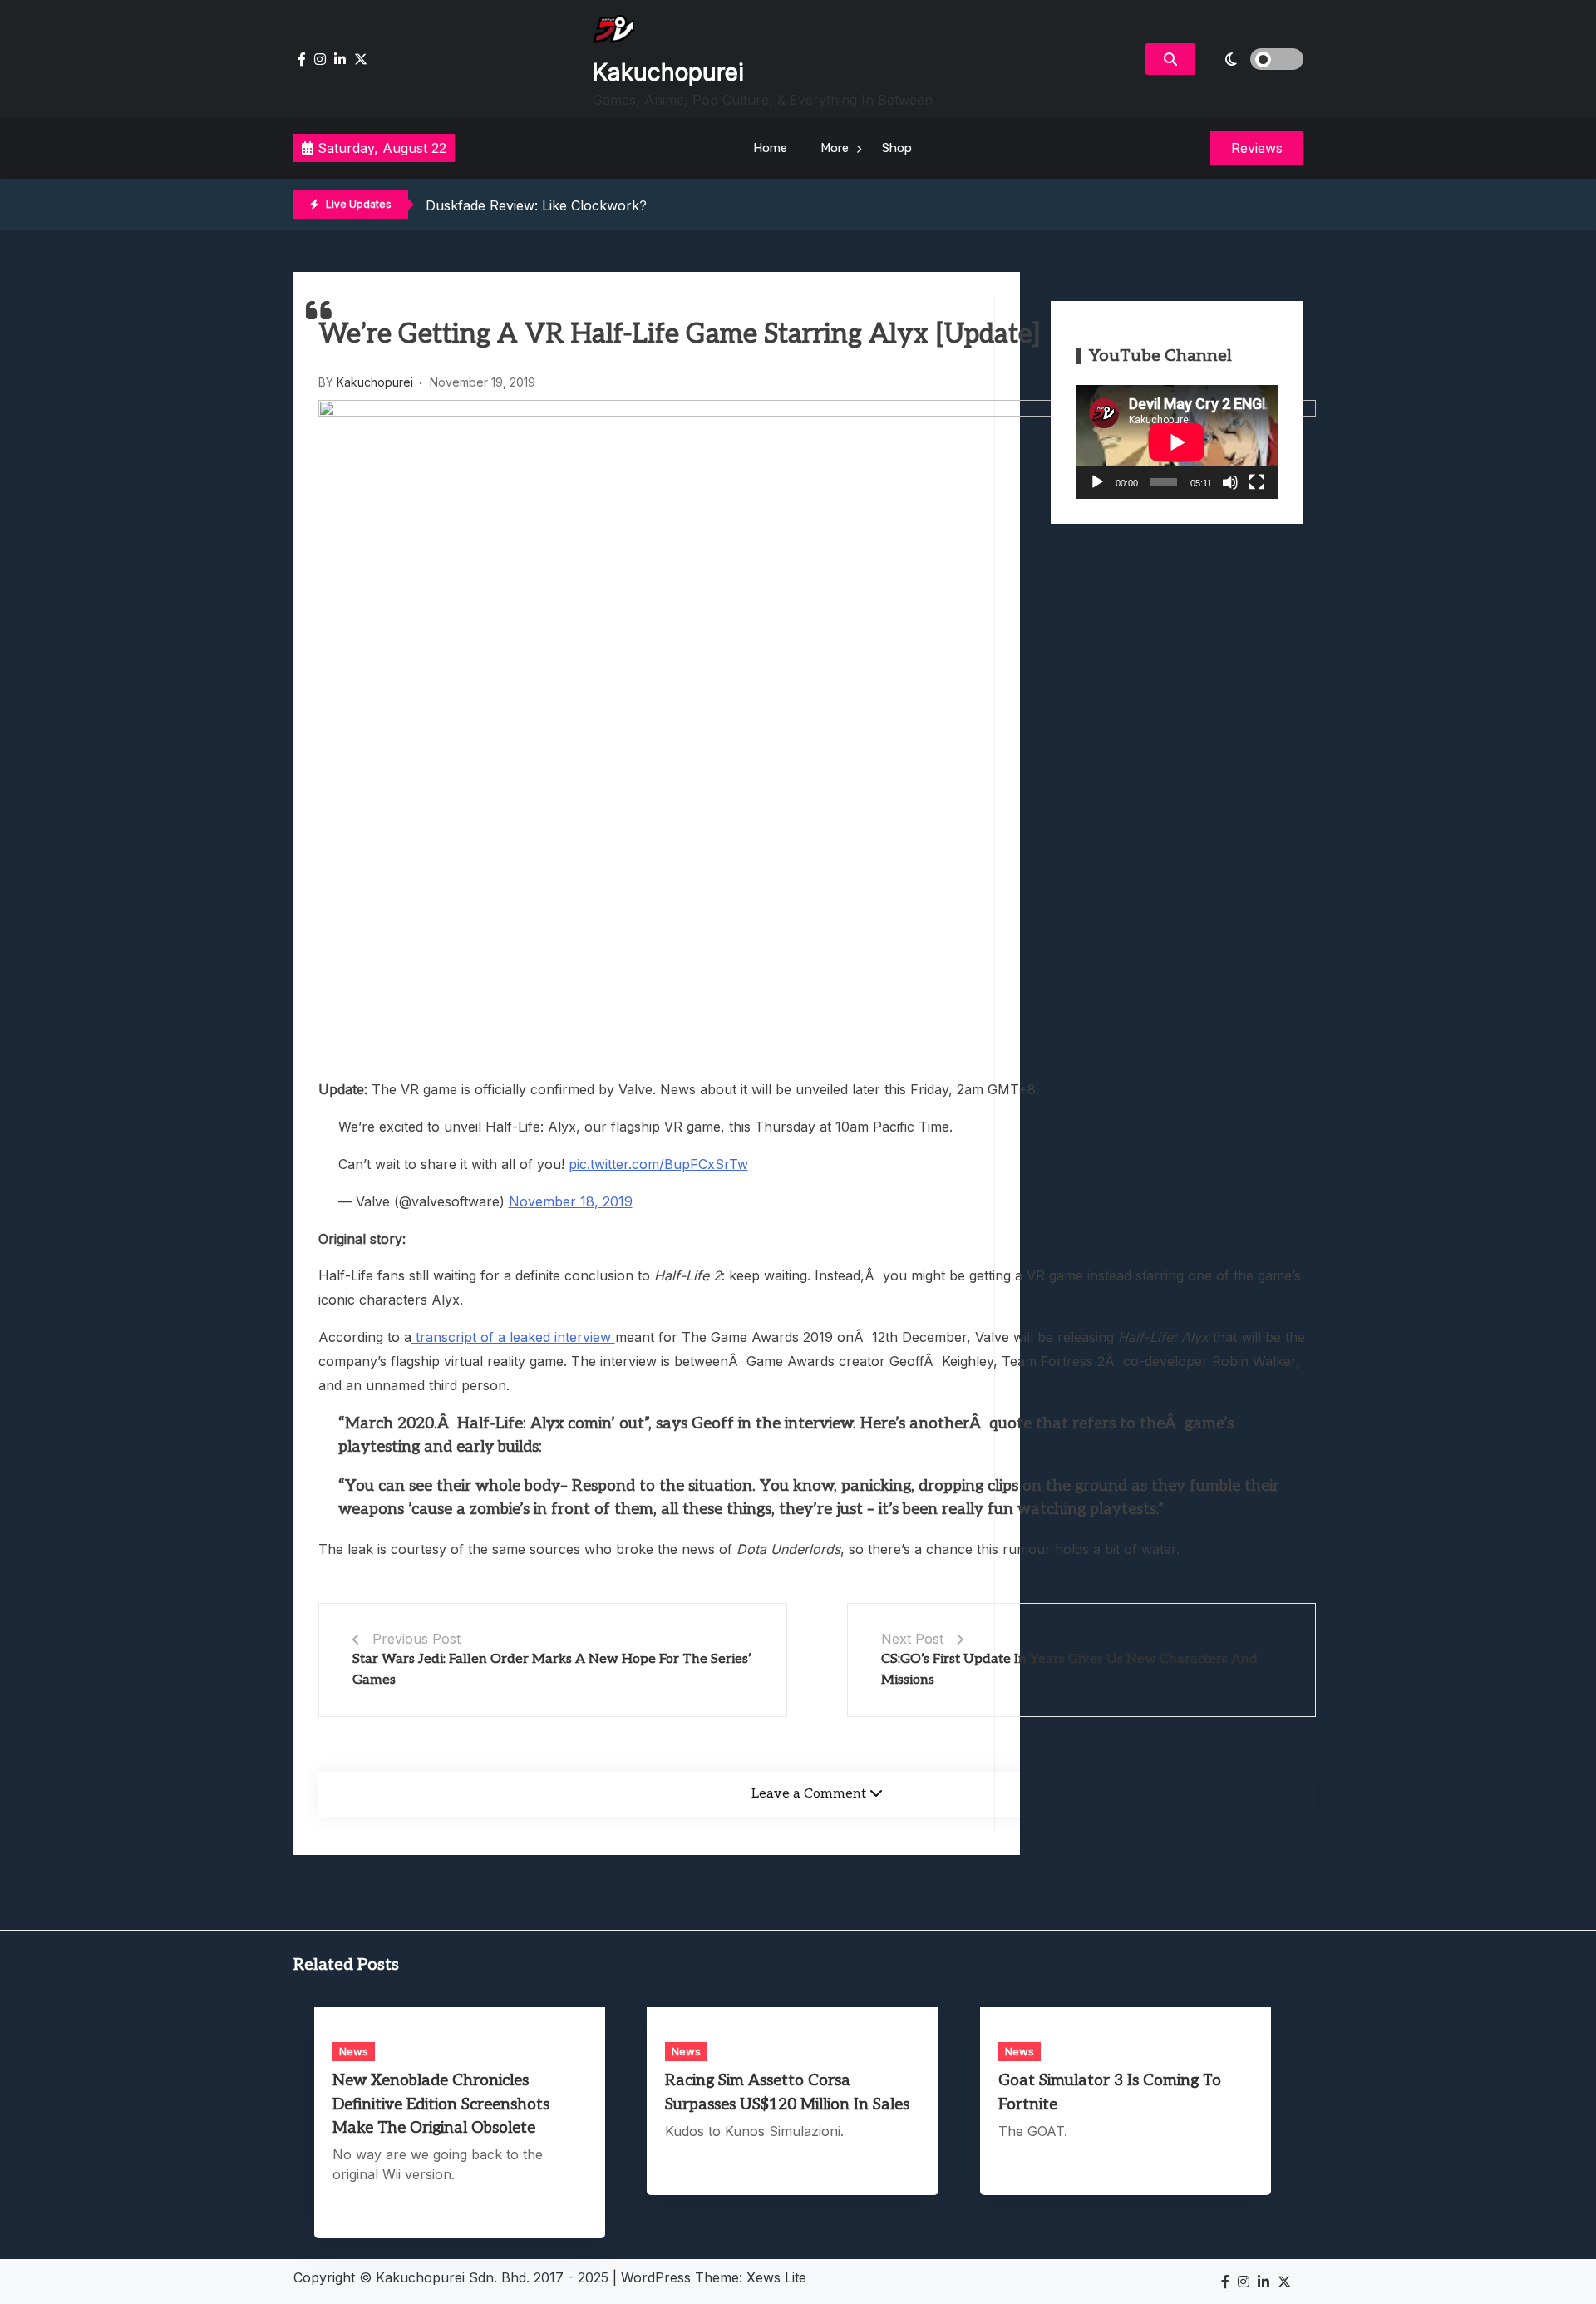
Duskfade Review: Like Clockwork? (536, 205)
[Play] (1097, 482)
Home (770, 148)
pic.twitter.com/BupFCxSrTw (658, 1164)
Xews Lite (776, 2277)
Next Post (912, 1639)
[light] (1254, 59)
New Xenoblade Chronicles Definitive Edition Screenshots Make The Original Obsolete (441, 2104)
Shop (897, 148)
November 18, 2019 (571, 1201)
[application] (1177, 442)
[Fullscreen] (1257, 482)
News (354, 2051)
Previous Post (416, 1639)
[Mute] (1230, 482)
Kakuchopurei (668, 72)
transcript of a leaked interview (513, 1337)
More (835, 148)
